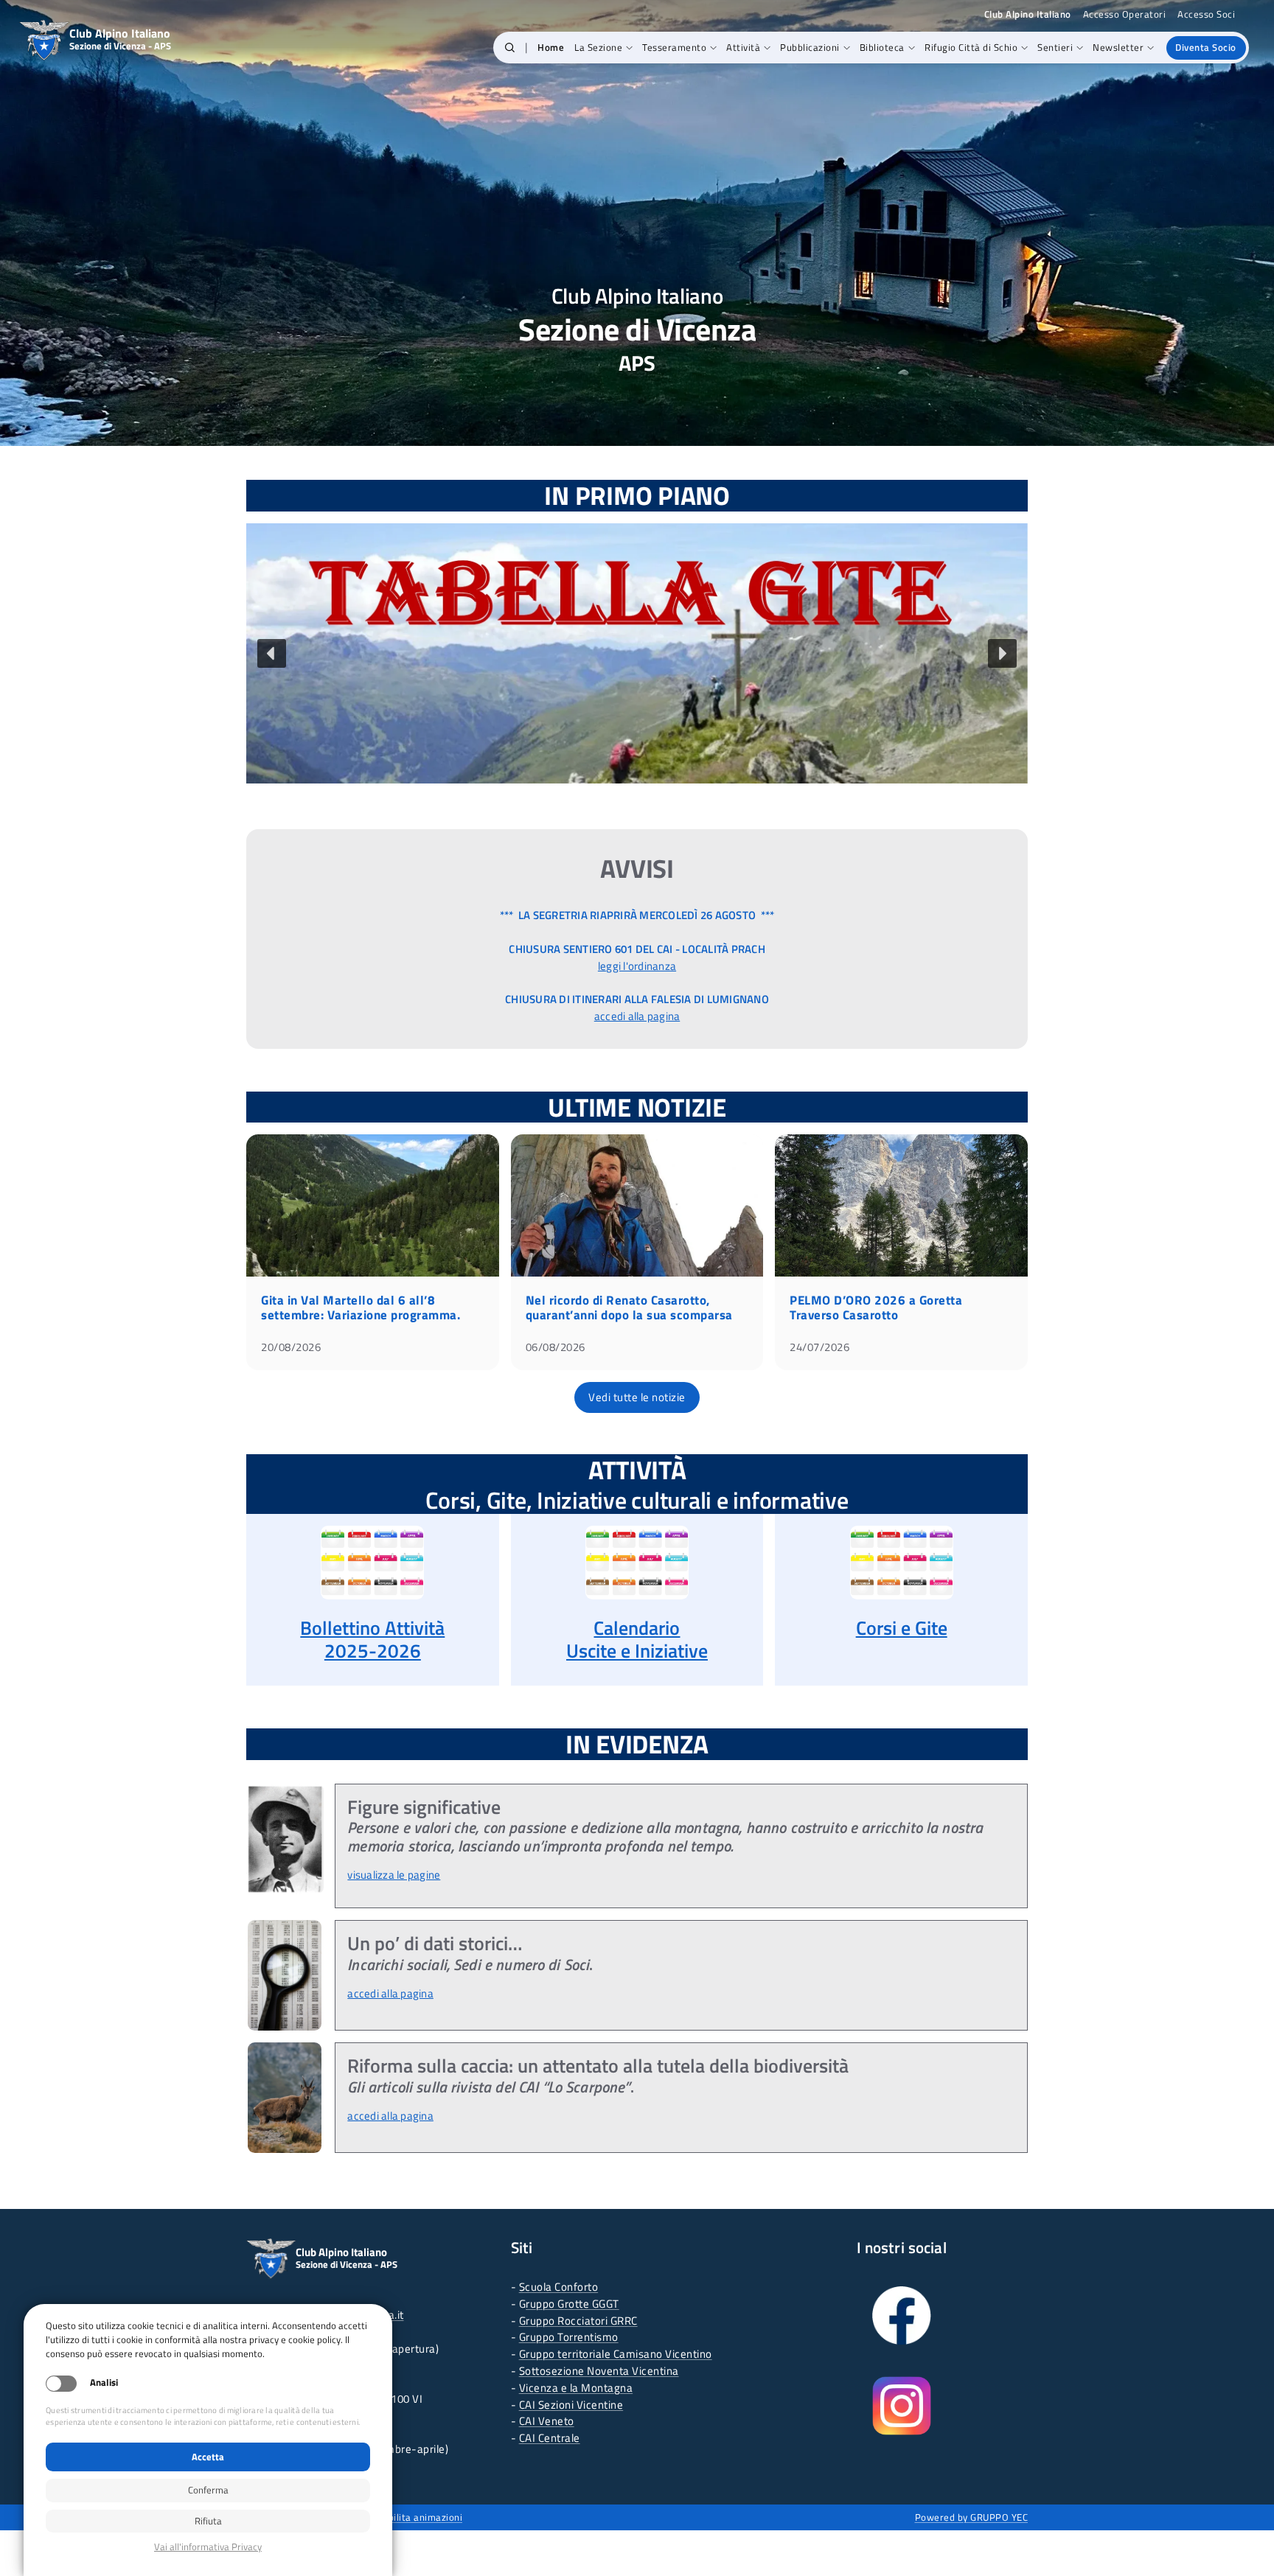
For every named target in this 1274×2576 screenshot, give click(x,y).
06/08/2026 (556, 1347)
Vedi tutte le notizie (637, 1397)
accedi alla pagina (637, 1016)
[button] (510, 48)
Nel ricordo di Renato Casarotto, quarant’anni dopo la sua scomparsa (629, 1308)
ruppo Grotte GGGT (572, 2304)
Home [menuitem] (551, 47)
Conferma (208, 2490)
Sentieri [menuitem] (1055, 47)
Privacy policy (208, 2547)
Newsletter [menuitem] (1118, 47)
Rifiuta (208, 2521)
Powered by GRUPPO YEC (972, 2517)
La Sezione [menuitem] (598, 47)
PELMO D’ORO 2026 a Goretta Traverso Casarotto (876, 1308)
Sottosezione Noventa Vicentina (599, 2371)
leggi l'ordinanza (637, 966)
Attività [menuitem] (743, 47)
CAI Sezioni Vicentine (571, 2405)
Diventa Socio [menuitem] (1206, 47)
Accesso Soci (1206, 14)
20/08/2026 (291, 1347)
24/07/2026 (819, 1347)
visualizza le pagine (394, 1875)
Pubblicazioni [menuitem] (810, 47)
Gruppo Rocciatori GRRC (578, 2321)
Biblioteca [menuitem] (882, 47)
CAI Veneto (547, 2421)
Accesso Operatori (1125, 14)
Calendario (637, 1628)
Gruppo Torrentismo (569, 2337)
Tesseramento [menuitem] (674, 47)
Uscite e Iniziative (637, 1651)
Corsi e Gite (902, 1628)
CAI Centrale (550, 2438)
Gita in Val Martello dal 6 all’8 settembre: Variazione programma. (361, 1308)
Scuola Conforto (559, 2287)
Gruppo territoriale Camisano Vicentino (616, 2354)
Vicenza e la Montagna (576, 2388)
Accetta (208, 2457)
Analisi (104, 2383)
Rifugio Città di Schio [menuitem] (971, 47)
